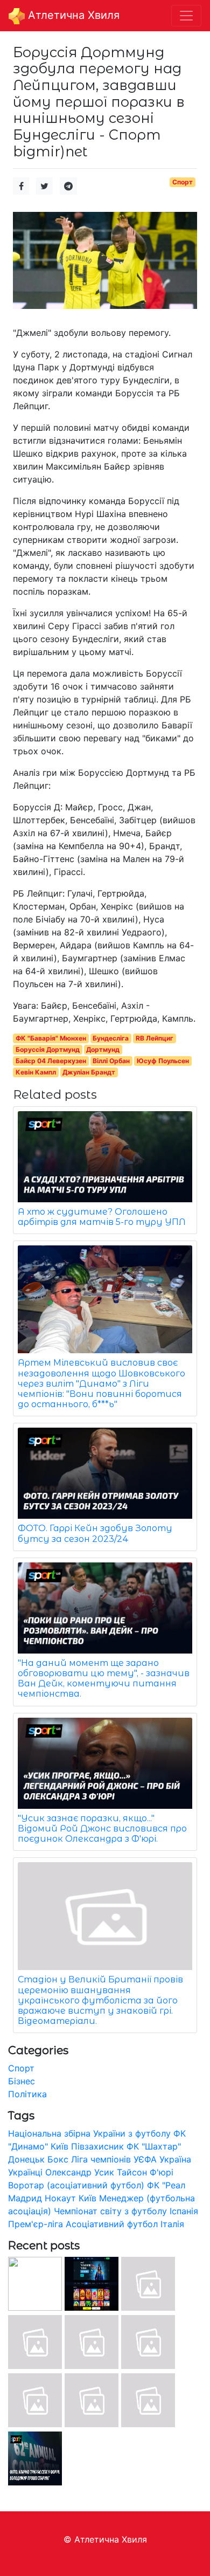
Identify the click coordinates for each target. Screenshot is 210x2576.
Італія (172, 2224)
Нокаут (60, 2198)
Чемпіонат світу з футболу (110, 2211)
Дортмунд (103, 1049)
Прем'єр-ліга (36, 2224)
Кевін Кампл (36, 1072)
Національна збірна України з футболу (89, 2133)
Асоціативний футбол (112, 2224)
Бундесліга (111, 1038)
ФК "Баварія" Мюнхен (51, 1038)
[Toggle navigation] (186, 16)
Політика (27, 2094)
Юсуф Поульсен (163, 1061)
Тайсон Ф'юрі (145, 2172)
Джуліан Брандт (89, 1072)
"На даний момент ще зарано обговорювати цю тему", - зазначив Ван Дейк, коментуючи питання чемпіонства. (104, 1679)
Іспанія (184, 2211)
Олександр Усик (80, 2172)
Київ (87, 2198)
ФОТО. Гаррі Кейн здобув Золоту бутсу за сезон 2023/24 (95, 1533)
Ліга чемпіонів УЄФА (114, 2159)
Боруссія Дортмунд (48, 1049)
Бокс (58, 2159)
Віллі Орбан (111, 1061)
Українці (25, 2172)
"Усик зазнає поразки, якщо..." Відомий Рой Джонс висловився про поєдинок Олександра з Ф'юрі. (102, 1828)
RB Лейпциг (155, 1038)
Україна (175, 2159)
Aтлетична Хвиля (72, 15)
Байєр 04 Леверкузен (51, 1061)
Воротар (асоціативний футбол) (76, 2185)
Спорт (183, 182)
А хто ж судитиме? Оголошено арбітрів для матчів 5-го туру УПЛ (102, 1217)
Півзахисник (97, 2146)
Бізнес (22, 2081)
